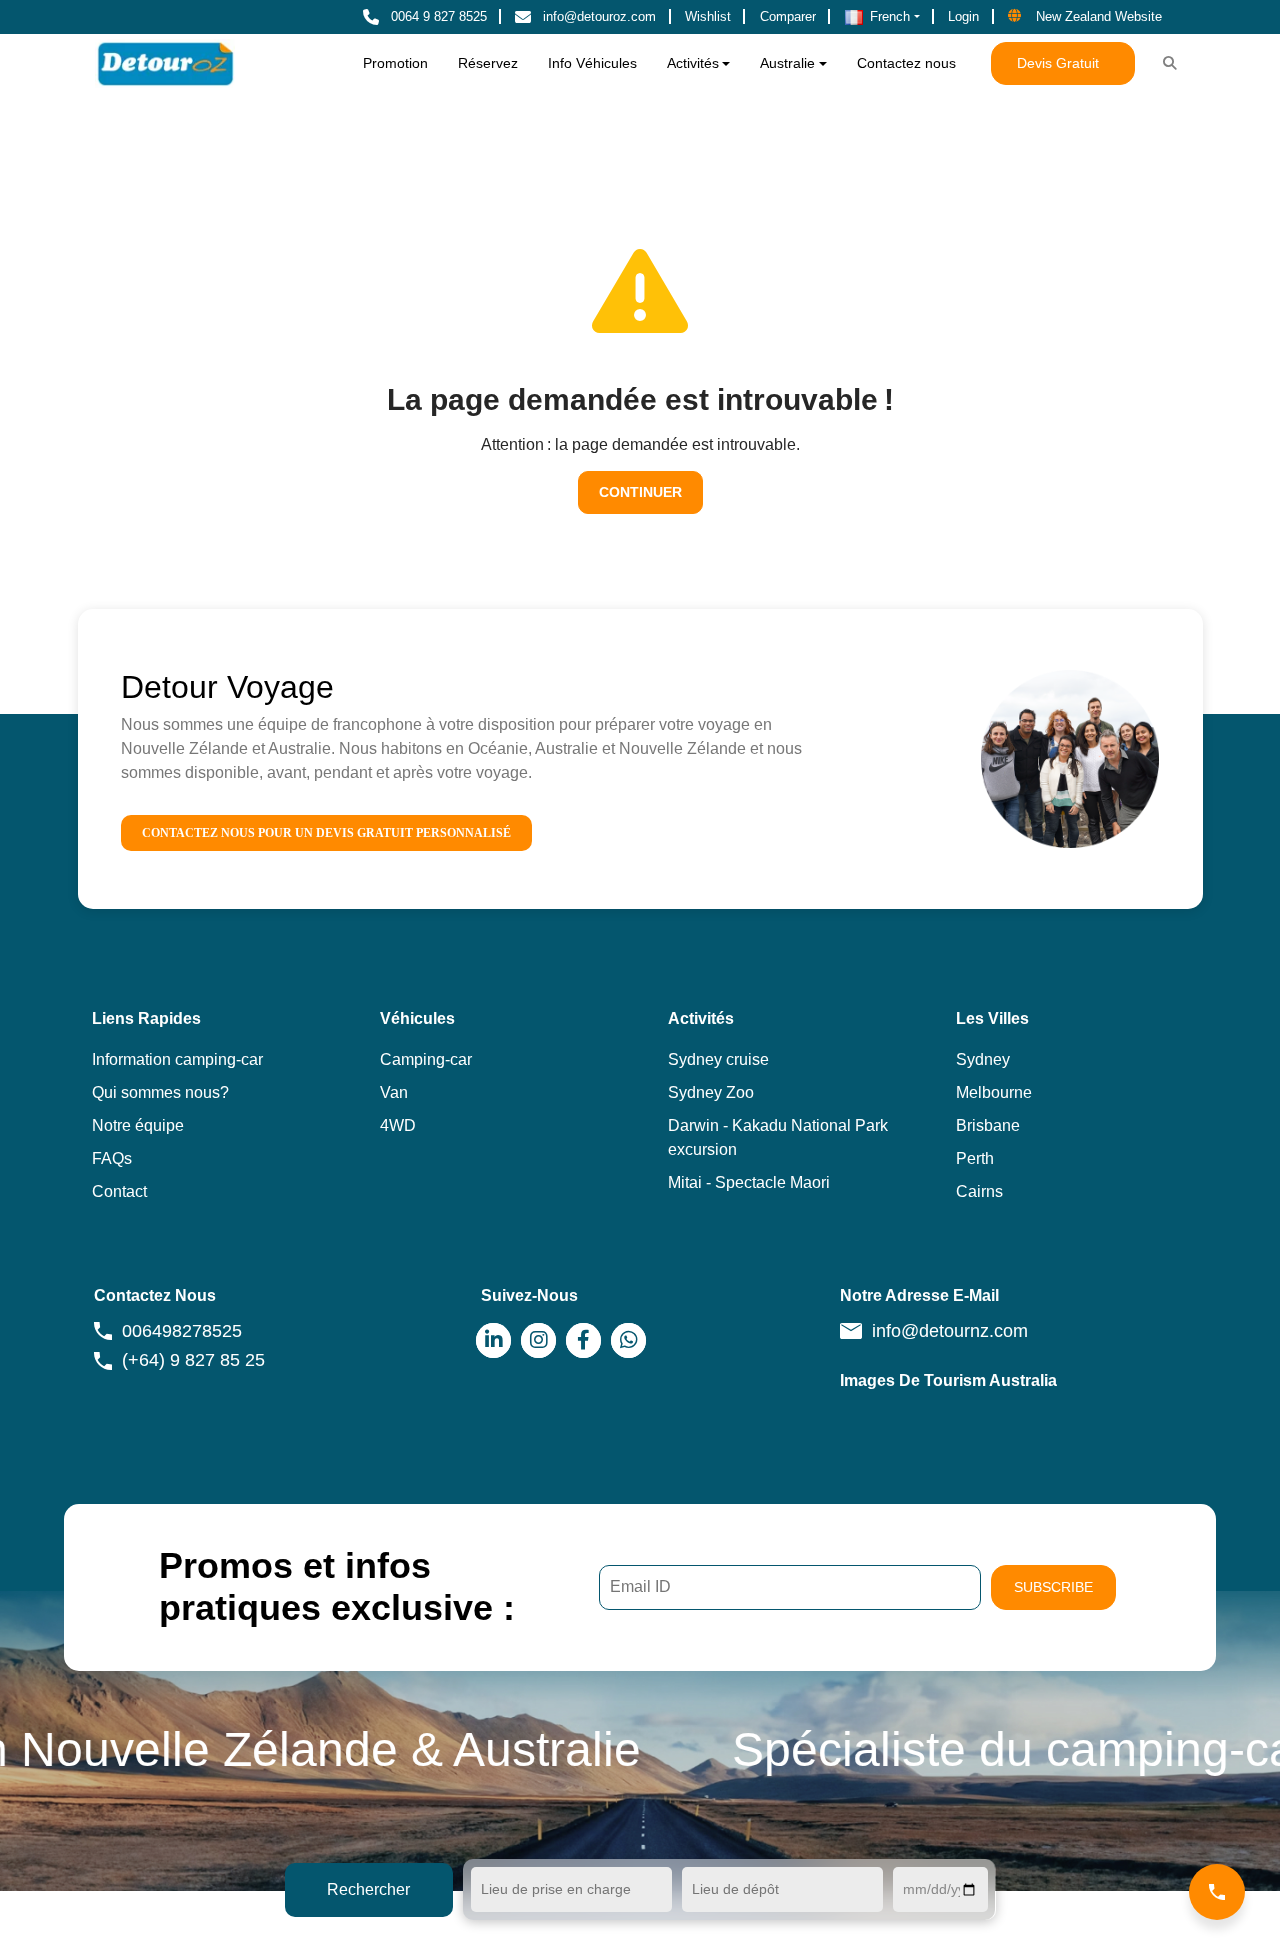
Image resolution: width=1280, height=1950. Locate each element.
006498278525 (182, 1331)
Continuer (640, 492)
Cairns (979, 1191)
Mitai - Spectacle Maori (749, 1182)
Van (394, 1092)
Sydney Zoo (711, 1092)
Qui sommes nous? (160, 1092)
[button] (882, 17)
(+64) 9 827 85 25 (193, 1360)
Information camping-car (177, 1059)
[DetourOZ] (165, 63)
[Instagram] (538, 1340)
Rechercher (368, 1889)
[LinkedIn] (493, 1340)
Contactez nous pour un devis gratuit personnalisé (326, 833)
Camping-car (426, 1059)
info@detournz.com (950, 1331)
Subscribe (1053, 1587)
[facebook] (583, 1340)
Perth (975, 1158)
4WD (398, 1125)
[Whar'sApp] (628, 1340)
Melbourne (994, 1092)
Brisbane (988, 1125)
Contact (119, 1191)
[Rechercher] (1169, 64)
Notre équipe (138, 1125)
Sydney (983, 1059)
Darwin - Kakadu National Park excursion (778, 1137)
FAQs (112, 1158)
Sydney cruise (718, 1059)
